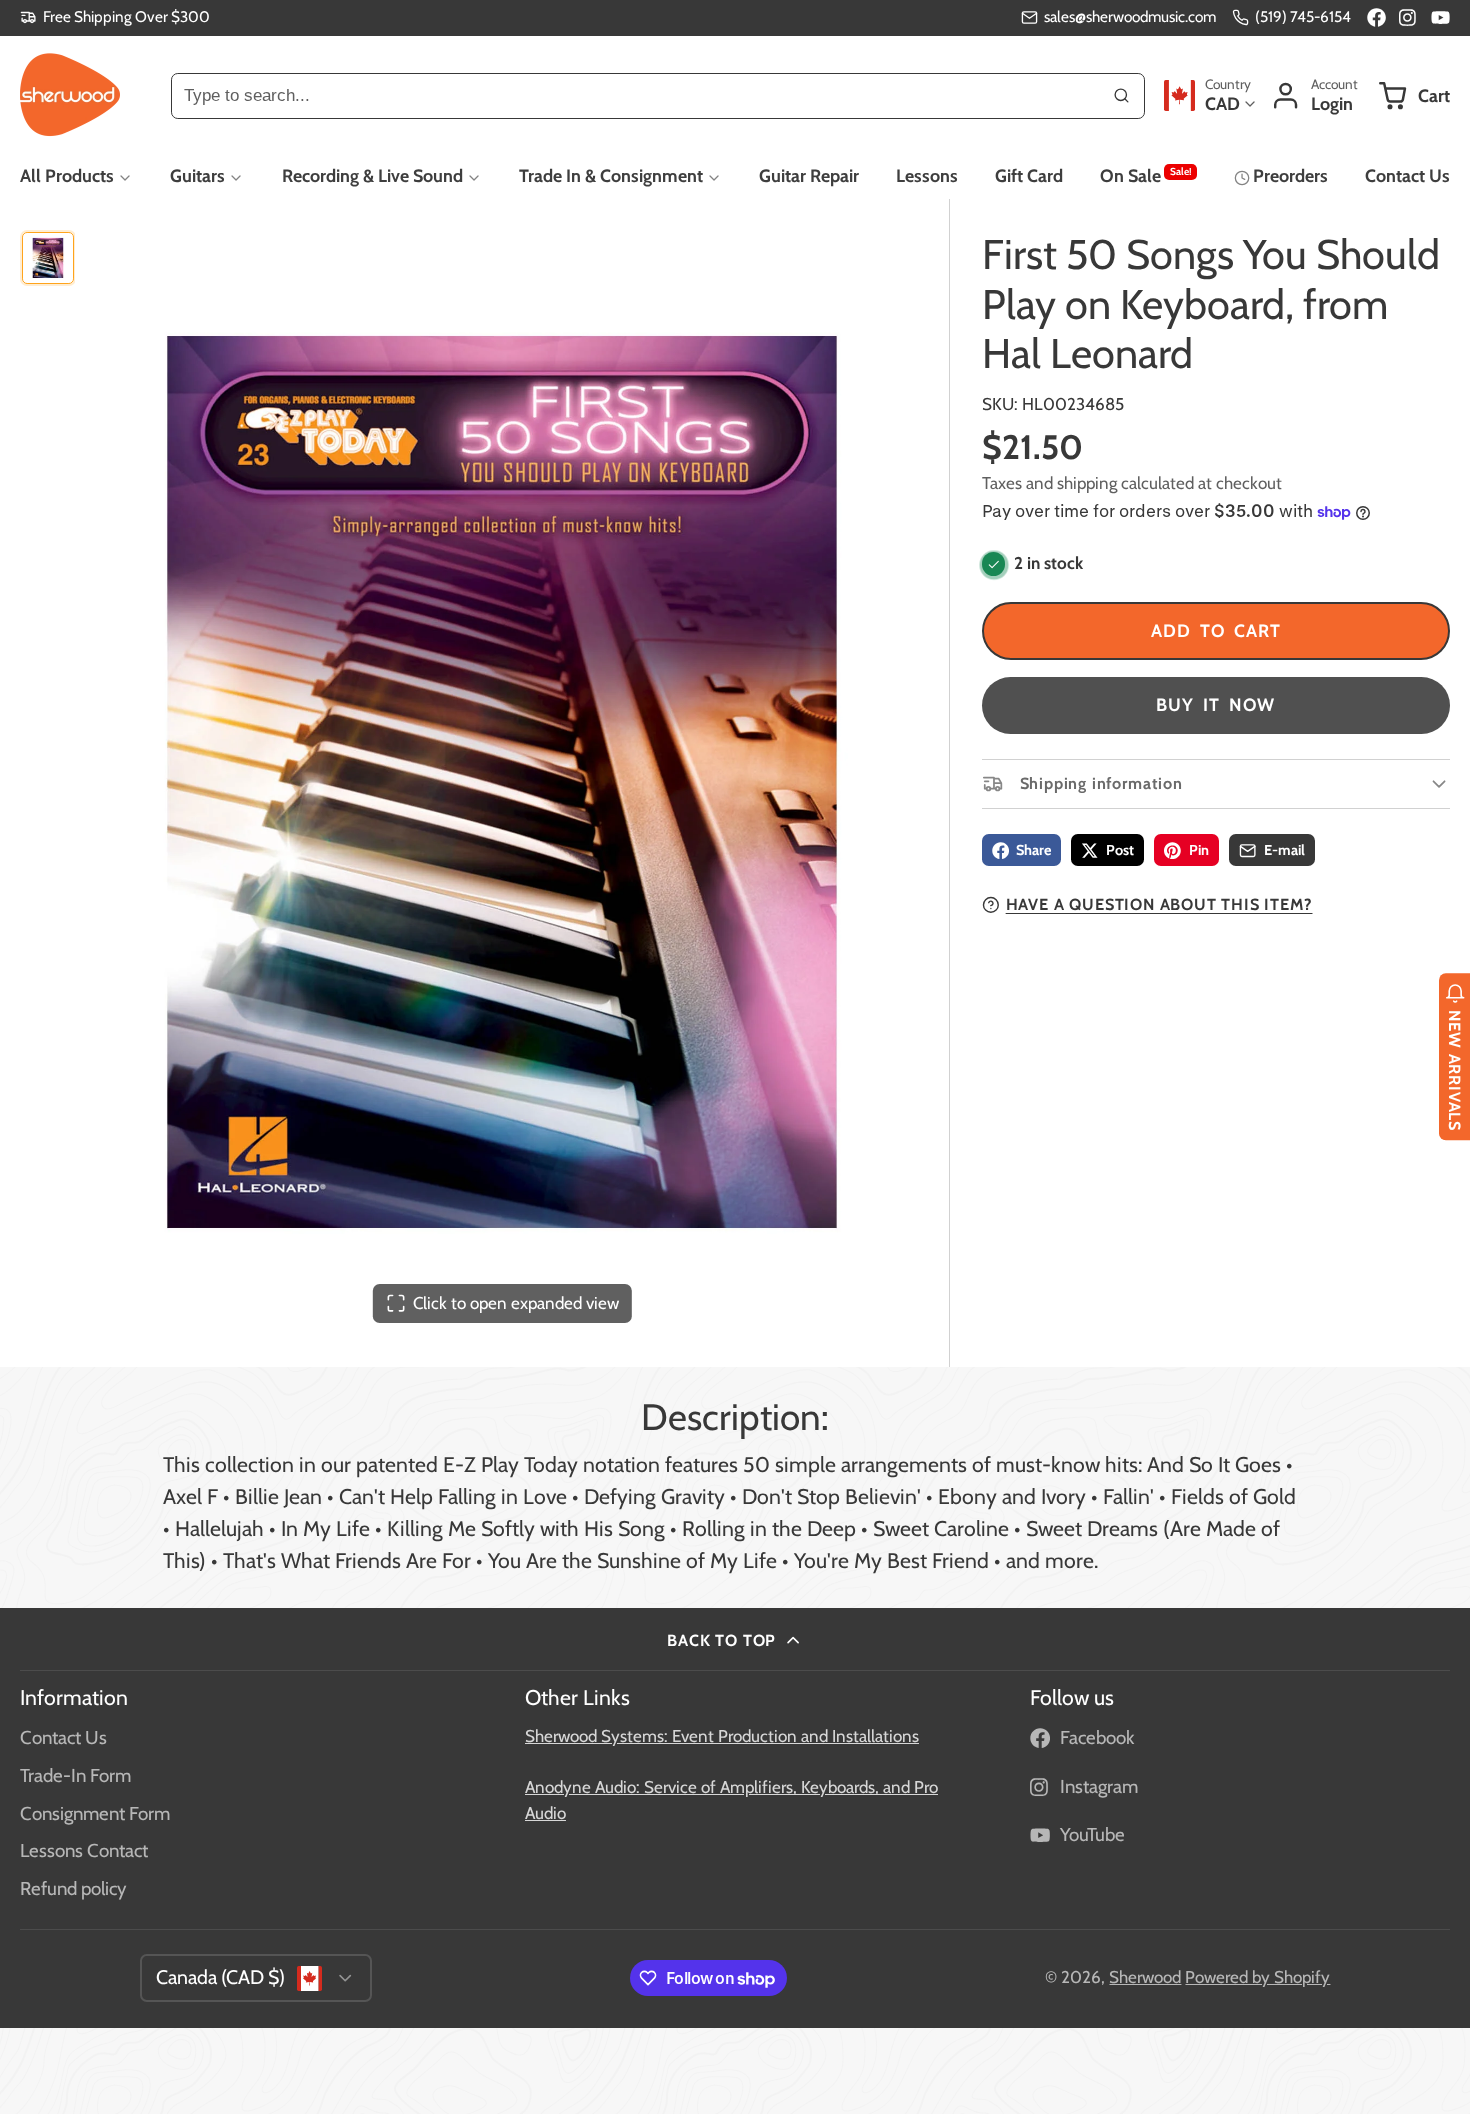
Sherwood (1145, 1977)
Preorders (1290, 175)
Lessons (927, 175)
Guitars (197, 175)
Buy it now (1215, 705)
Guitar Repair (809, 175)
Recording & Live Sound (372, 175)
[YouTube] (1440, 17)
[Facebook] (1376, 17)
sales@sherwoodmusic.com (1130, 16)
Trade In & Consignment (611, 175)
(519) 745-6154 (1303, 16)
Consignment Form (95, 1813)
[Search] (1122, 95)
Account (1314, 95)
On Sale (1145, 175)
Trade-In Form (75, 1775)
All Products (67, 175)
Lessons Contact (84, 1850)
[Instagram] (1408, 17)
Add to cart (1216, 631)
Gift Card (1029, 175)
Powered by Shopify (1257, 1977)
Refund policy (73, 1888)
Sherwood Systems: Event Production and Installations (722, 1736)
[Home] (70, 95)
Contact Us (1407, 175)
